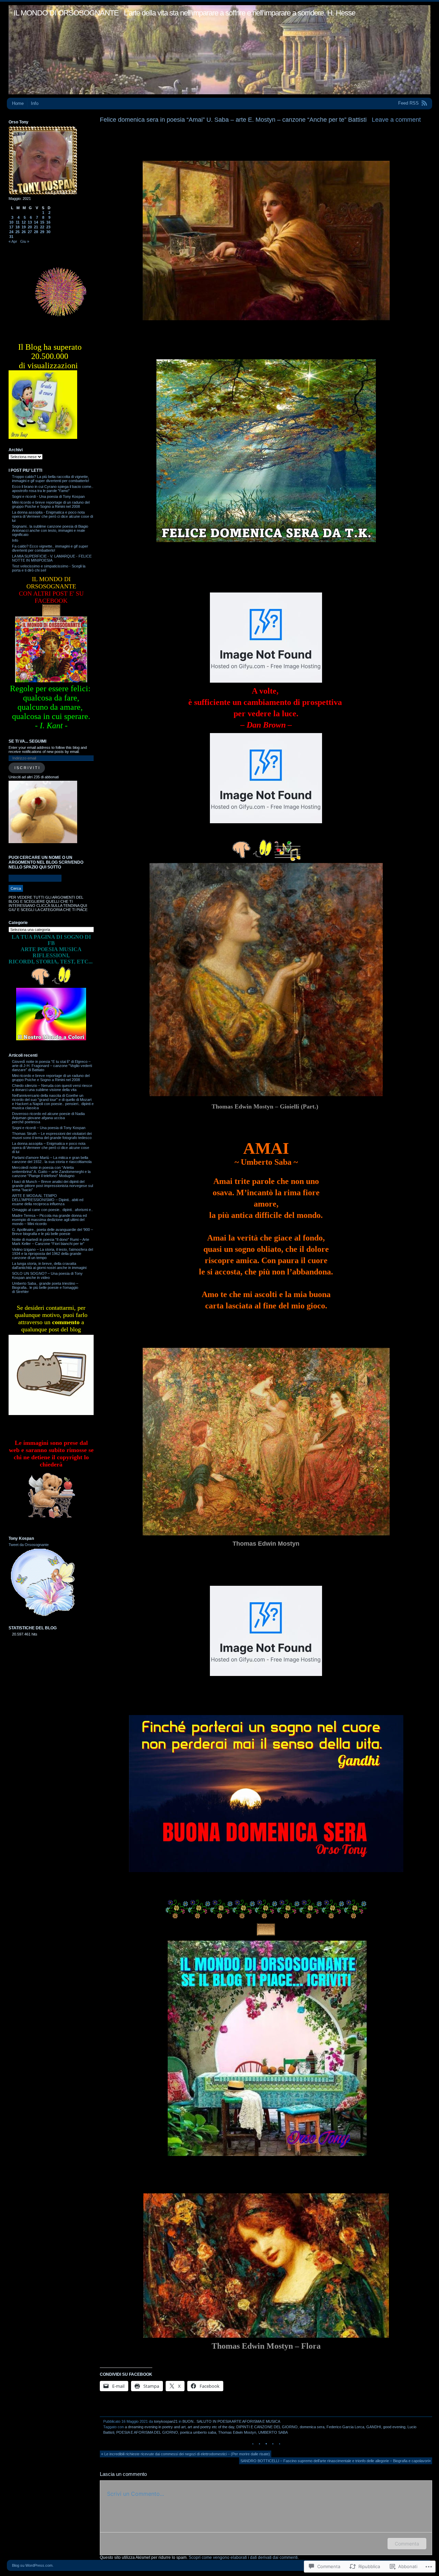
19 (24, 227)
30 (48, 232)
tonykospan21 (166, 2421)
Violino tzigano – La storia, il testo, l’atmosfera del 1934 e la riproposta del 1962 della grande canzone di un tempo (52, 1254)
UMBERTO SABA (273, 2432)
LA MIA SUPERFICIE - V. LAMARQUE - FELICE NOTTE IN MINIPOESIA (52, 558)
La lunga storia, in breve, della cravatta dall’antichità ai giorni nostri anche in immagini (49, 1266)
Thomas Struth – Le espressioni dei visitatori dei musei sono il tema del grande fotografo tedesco (52, 1136)
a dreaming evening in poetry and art (155, 2427)
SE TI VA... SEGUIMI (27, 741)
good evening (394, 2427)
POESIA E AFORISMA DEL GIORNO (147, 2432)
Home (18, 103)
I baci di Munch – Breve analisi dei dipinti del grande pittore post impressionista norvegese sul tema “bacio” (52, 1186)
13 (30, 222)
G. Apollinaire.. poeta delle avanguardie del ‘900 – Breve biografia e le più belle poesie (52, 1232)
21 (36, 227)
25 (17, 232)
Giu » (25, 241)
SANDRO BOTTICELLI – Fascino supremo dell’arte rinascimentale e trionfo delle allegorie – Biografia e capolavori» (336, 2461)
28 (36, 232)
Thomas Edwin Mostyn (237, 2432)
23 (48, 227)
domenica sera (312, 2427)
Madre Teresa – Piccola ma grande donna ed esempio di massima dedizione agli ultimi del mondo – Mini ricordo (49, 1220)
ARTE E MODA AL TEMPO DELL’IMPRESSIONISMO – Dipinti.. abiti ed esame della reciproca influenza (48, 1200)
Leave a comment (396, 120)
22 (42, 227)
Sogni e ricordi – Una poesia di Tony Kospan (49, 1128)
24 (11, 232)
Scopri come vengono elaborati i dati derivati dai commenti (243, 2557)
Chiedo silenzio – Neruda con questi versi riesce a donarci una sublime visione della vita (52, 1088)
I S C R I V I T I (27, 768)
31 (11, 237)
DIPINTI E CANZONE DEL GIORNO (267, 2427)
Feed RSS (408, 103)
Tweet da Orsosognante (29, 1545)
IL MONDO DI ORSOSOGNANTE (66, 13)
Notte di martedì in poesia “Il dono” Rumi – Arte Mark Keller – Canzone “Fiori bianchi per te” (51, 1242)
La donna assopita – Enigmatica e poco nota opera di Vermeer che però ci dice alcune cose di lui (51, 1148)
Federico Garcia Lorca (345, 2427)
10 (11, 222)
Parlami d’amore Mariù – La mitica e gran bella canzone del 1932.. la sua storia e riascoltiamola (52, 1160)
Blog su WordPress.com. (33, 2565)
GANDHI (374, 2427)
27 (30, 232)
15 (42, 222)
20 (30, 227)
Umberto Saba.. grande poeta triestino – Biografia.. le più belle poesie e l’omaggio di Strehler (45, 1287)
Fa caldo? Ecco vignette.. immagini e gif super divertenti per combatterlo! (50, 548)
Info (35, 103)
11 (18, 222)
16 (48, 222)
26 (24, 232)
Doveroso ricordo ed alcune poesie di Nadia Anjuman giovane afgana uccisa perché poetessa (48, 1118)
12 (24, 222)
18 (17, 227)
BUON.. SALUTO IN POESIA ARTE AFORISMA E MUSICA (231, 2421)
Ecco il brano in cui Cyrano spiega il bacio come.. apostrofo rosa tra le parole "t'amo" (53, 489)
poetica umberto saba (198, 2432)
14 (36, 222)
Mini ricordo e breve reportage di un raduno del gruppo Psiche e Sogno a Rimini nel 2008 (51, 504)
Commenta (407, 2544)
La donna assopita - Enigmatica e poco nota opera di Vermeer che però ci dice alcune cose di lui (52, 516)
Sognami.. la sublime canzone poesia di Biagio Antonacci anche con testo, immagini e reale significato (50, 530)
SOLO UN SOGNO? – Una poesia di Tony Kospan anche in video (47, 1275)
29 (42, 232)
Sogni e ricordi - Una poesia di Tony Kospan (48, 496)
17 (11, 227)
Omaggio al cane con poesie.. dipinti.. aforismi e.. (52, 1210)
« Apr (13, 241)
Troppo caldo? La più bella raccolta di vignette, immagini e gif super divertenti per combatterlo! (51, 479)
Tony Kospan (21, 1538)
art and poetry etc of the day (211, 2427)
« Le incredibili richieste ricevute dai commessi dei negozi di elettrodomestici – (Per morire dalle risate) (186, 2454)
